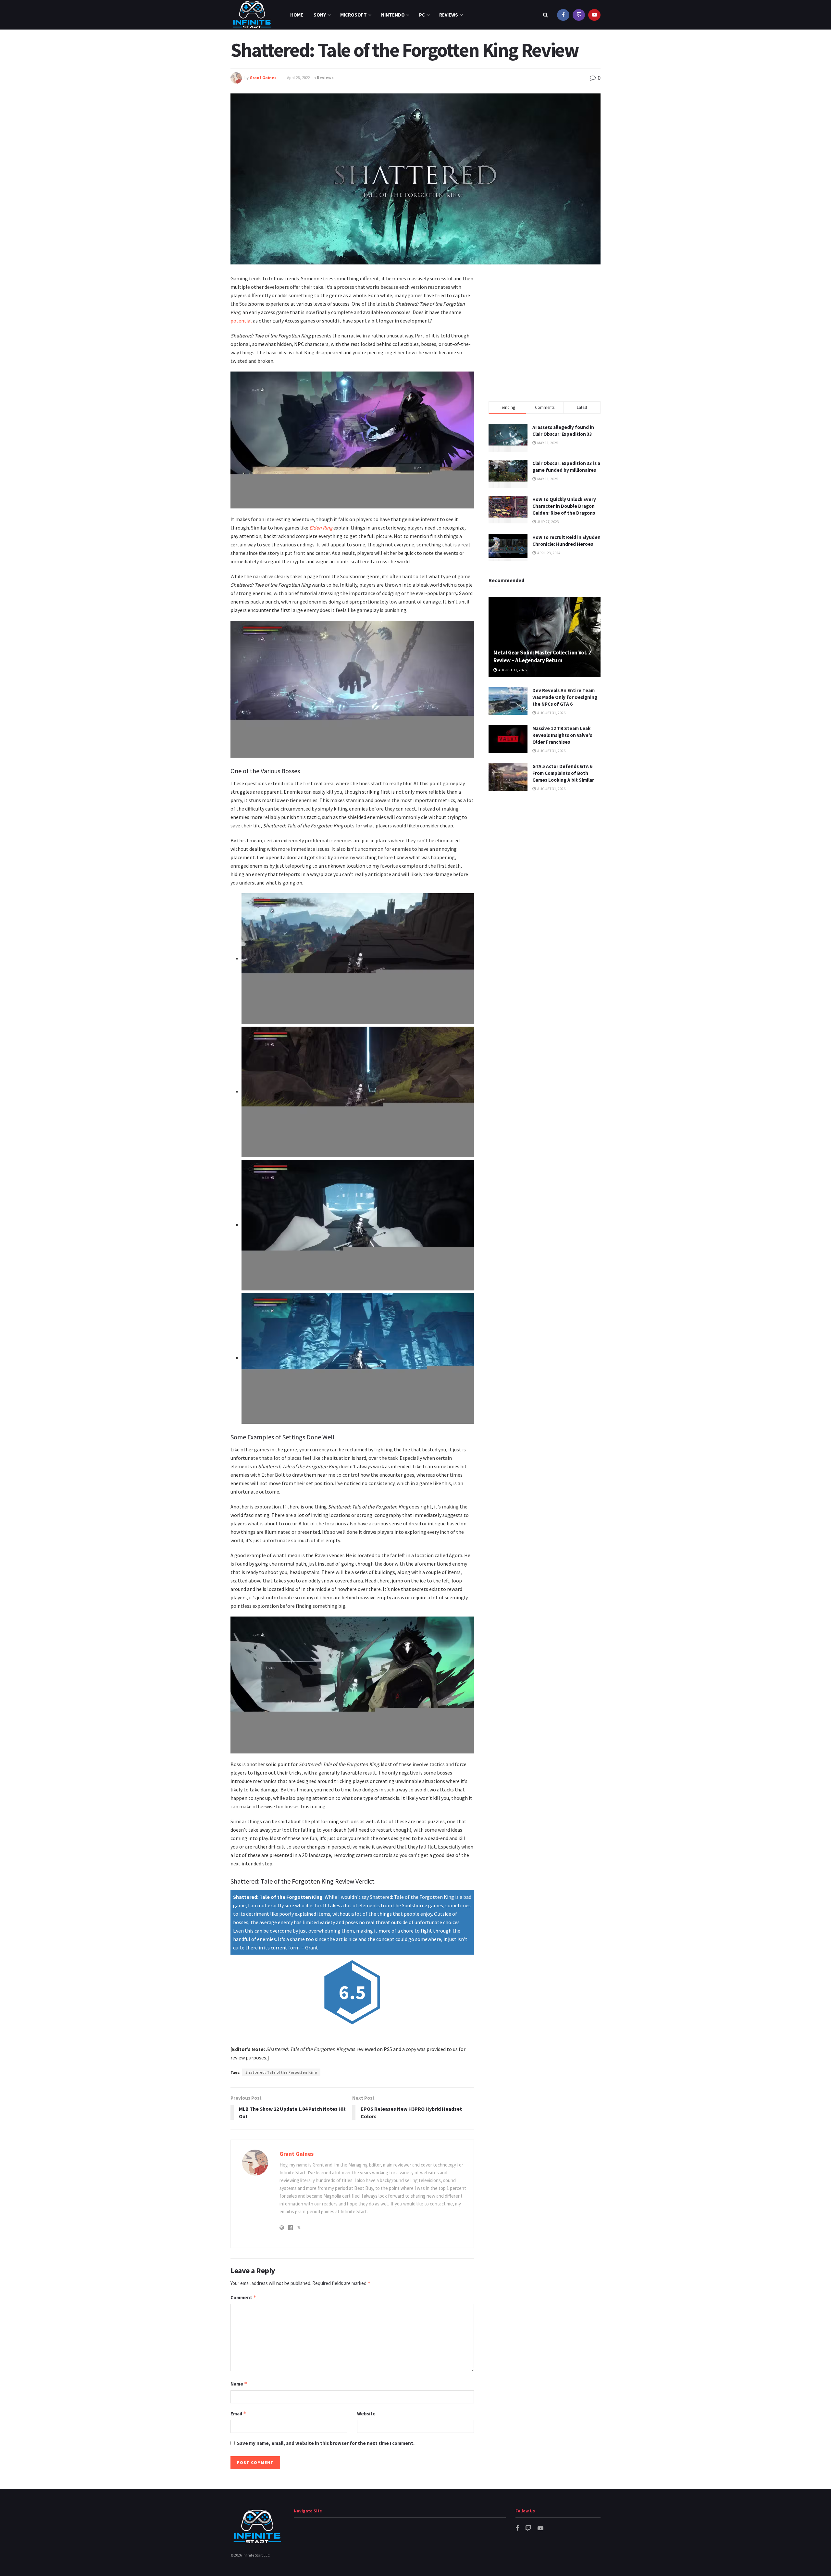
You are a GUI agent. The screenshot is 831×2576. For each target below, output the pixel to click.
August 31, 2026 (512, 670)
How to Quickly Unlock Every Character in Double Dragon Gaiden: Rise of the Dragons (564, 506)
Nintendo (393, 15)
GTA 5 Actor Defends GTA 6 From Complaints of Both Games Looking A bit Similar (563, 773)
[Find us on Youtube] (594, 15)
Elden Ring (321, 528)
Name (239, 2384)
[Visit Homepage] (252, 15)
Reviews (449, 15)
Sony (320, 15)
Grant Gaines (263, 78)
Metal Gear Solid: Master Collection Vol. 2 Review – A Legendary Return (542, 656)
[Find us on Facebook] (563, 15)
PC (422, 15)
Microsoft (353, 15)
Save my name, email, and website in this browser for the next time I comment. (326, 2443)
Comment (243, 2297)
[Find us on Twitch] (579, 15)
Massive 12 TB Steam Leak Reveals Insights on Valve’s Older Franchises (562, 735)
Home (297, 15)
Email (238, 2414)
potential (241, 321)
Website (366, 2414)
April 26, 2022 (298, 78)
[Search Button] (546, 15)
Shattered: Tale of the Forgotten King (281, 2072)
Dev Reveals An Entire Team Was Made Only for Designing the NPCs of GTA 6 (565, 697)
